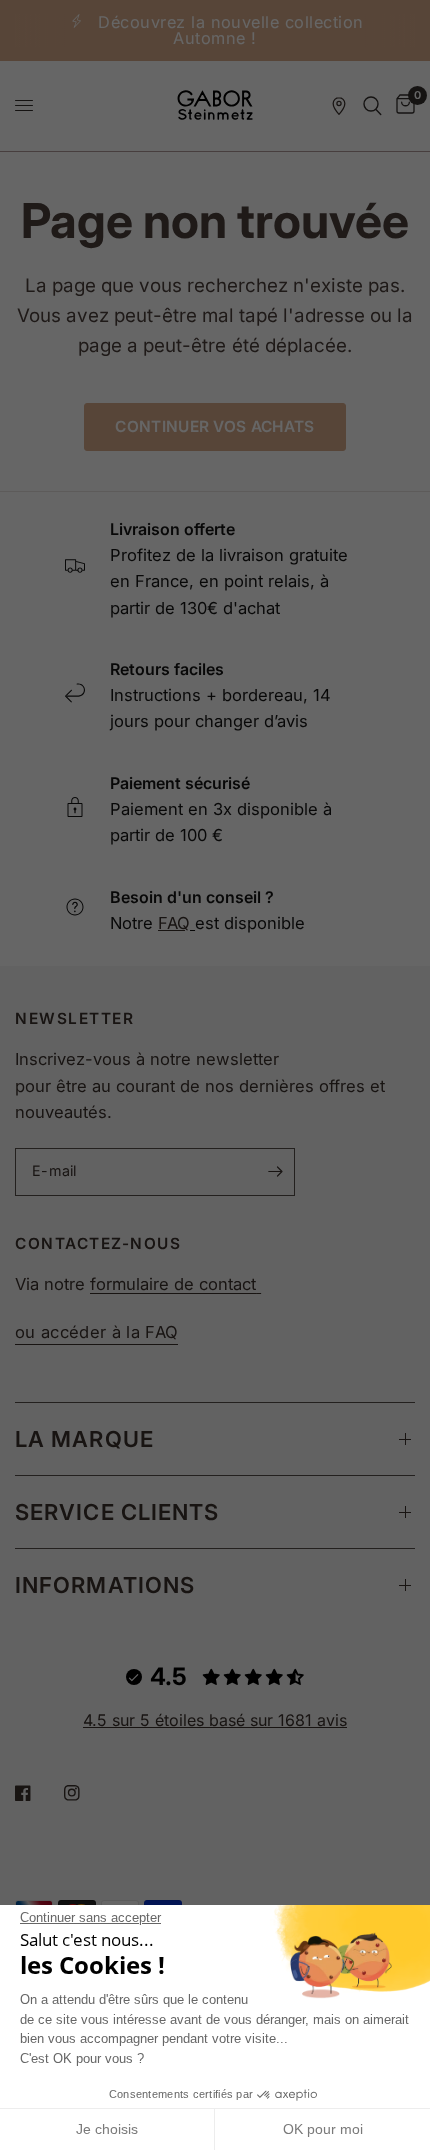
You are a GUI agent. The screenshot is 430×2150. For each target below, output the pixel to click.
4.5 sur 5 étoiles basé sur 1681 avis (215, 1720)
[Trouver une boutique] (339, 106)
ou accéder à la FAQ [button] (96, 1332)
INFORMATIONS (105, 1585)
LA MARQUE (84, 1439)
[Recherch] (372, 106)
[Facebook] (37, 1793)
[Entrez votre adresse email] (275, 1172)
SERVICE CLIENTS (117, 1512)
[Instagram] (86, 1793)
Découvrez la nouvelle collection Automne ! (231, 30)
